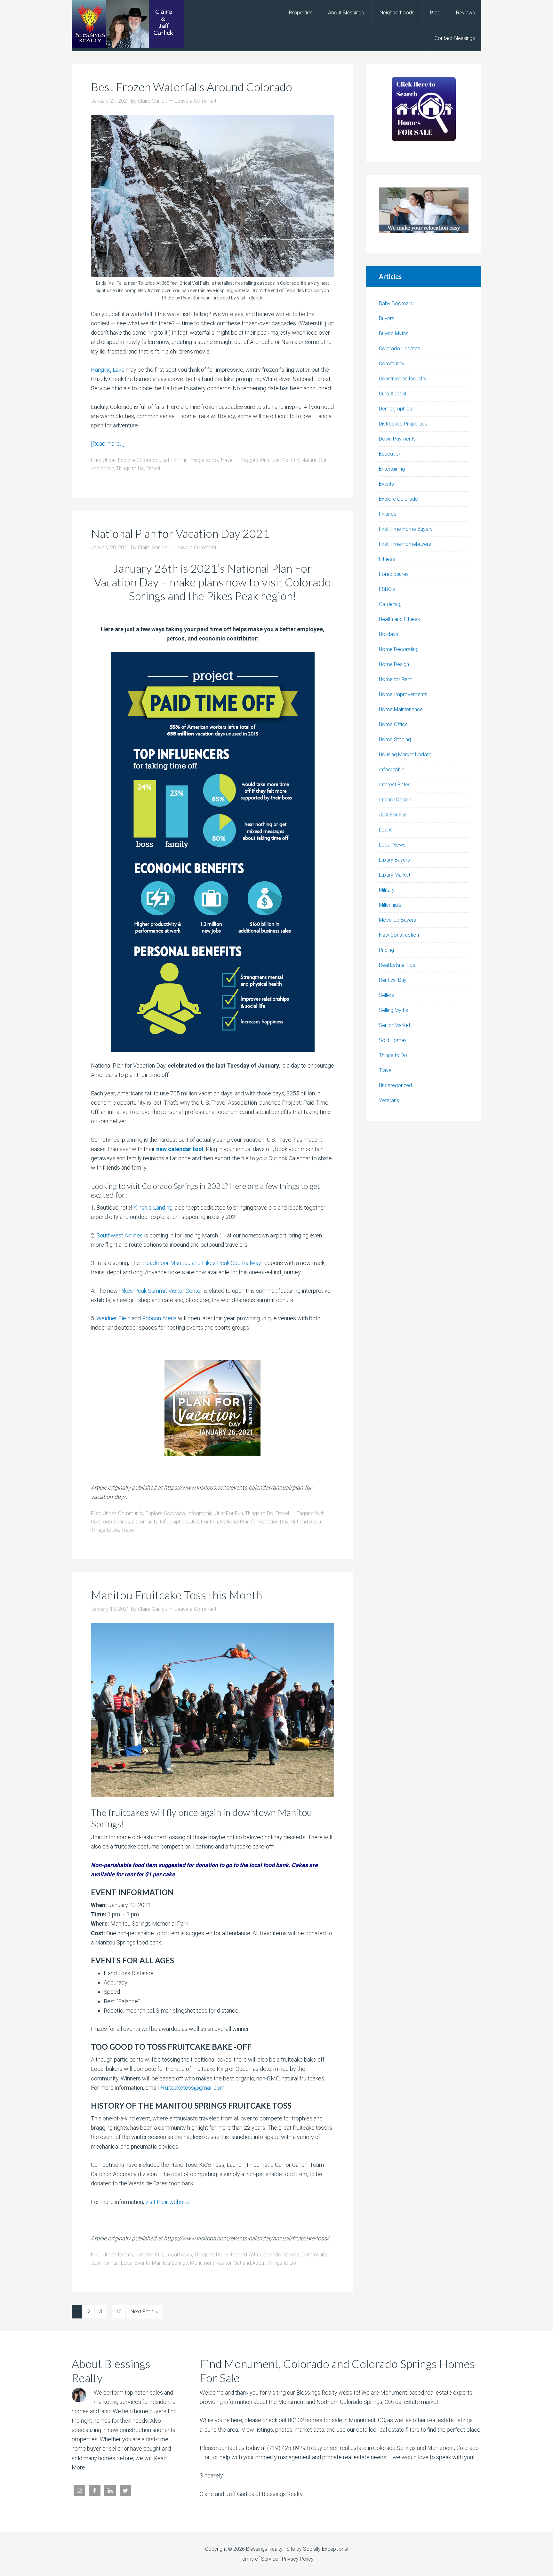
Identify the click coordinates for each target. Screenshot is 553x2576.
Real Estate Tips (397, 965)
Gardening (390, 604)
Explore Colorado (138, 460)
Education (390, 454)
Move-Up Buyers (397, 920)
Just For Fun (174, 460)
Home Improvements (403, 694)
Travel (227, 460)
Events (126, 2255)
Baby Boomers (396, 303)
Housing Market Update (405, 755)
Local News (179, 2255)
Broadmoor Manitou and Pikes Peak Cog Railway (201, 1263)
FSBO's (387, 589)
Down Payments (397, 439)
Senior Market (395, 1025)
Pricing (386, 950)
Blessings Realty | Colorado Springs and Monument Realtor (128, 24)
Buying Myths (394, 334)
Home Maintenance (401, 709)
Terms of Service (259, 2559)
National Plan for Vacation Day (254, 1522)
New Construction (399, 935)
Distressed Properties (403, 424)
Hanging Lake (108, 370)
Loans (386, 830)
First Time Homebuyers (405, 544)
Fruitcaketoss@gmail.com (192, 2088)
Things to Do (204, 460)
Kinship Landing (153, 1208)
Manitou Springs (170, 2263)
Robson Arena (159, 1318)
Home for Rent (395, 679)
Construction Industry (403, 379)
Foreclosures (394, 574)
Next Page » (144, 2312)
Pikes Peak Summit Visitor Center (161, 1291)
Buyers (387, 318)
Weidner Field (113, 1318)
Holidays (389, 634)
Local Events (135, 2263)
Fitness (387, 559)
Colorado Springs (110, 1522)
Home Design (394, 664)
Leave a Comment (196, 101)
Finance (388, 514)
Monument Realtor (211, 2263)
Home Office (393, 724)
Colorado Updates (400, 349)
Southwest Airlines (120, 1235)
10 (119, 2312)
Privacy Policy (298, 2559)
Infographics (174, 1522)
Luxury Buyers (394, 860)
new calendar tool (180, 1149)
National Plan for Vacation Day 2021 (180, 533)
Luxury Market (395, 875)
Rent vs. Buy (393, 980)
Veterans (389, 1100)
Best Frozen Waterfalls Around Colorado (192, 87)
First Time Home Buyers (406, 529)
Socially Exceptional (326, 2549)
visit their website (167, 2202)
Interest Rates (395, 785)
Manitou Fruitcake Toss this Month (176, 1595)
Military (387, 890)
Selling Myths (393, 1010)
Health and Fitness (399, 619)
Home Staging (395, 739)
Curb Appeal (393, 394)
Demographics (395, 409)
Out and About (307, 1522)
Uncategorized (395, 1085)
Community (131, 1513)
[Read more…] (108, 444)
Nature (309, 460)
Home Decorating (399, 649)
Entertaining (392, 469)
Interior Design (395, 800)
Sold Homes (393, 1040)
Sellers (386, 995)
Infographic (200, 1513)
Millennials (390, 905)
